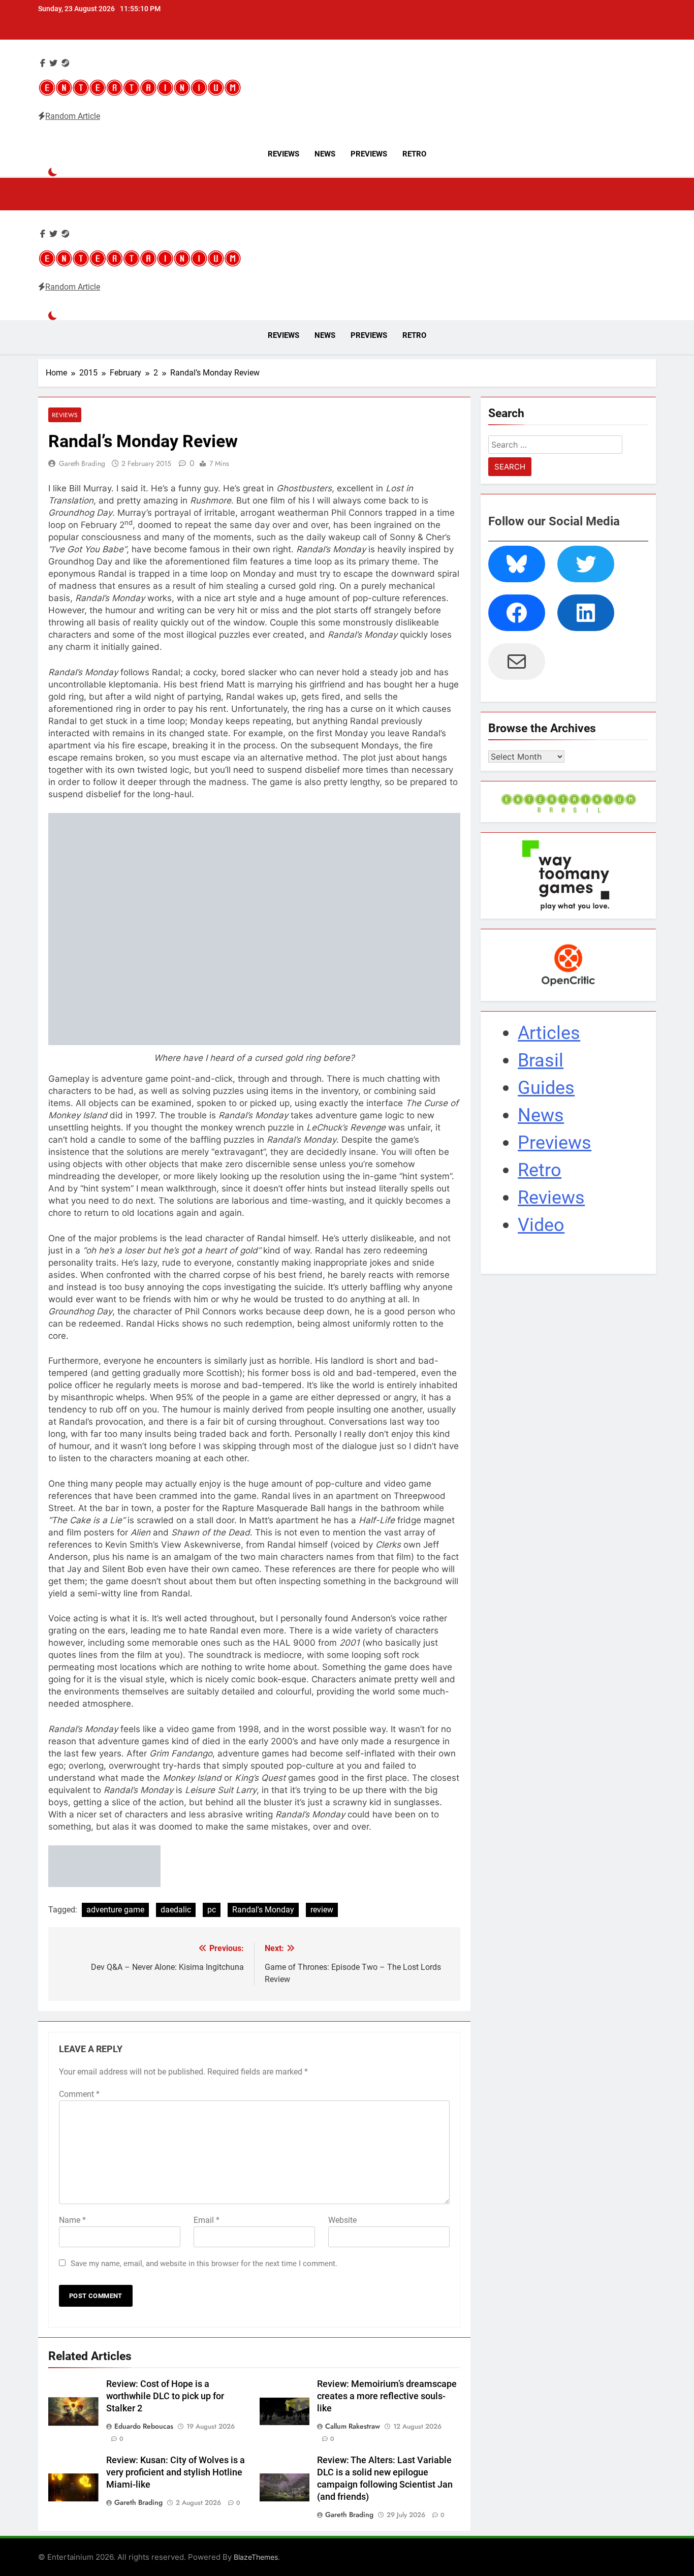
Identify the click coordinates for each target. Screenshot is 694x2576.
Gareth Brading (82, 463)
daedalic (176, 1910)
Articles (549, 1033)
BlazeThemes (256, 2557)
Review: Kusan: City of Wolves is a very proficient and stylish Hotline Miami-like (176, 2472)
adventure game (115, 1910)
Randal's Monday (263, 1910)
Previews (369, 154)
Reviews (283, 154)
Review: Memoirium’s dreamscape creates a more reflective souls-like (387, 2396)
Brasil (541, 1060)
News (325, 154)
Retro (414, 154)
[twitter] (53, 63)
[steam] (66, 63)
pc (212, 1910)
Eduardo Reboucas (144, 2426)
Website (342, 2220)
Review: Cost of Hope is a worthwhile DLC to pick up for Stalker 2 (165, 2396)
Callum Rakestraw (353, 2426)
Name (72, 2220)
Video (541, 1225)
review (322, 1910)
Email (207, 2220)
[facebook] (43, 63)
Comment (79, 2094)
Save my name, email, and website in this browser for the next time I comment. (204, 2264)
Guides (546, 1088)
